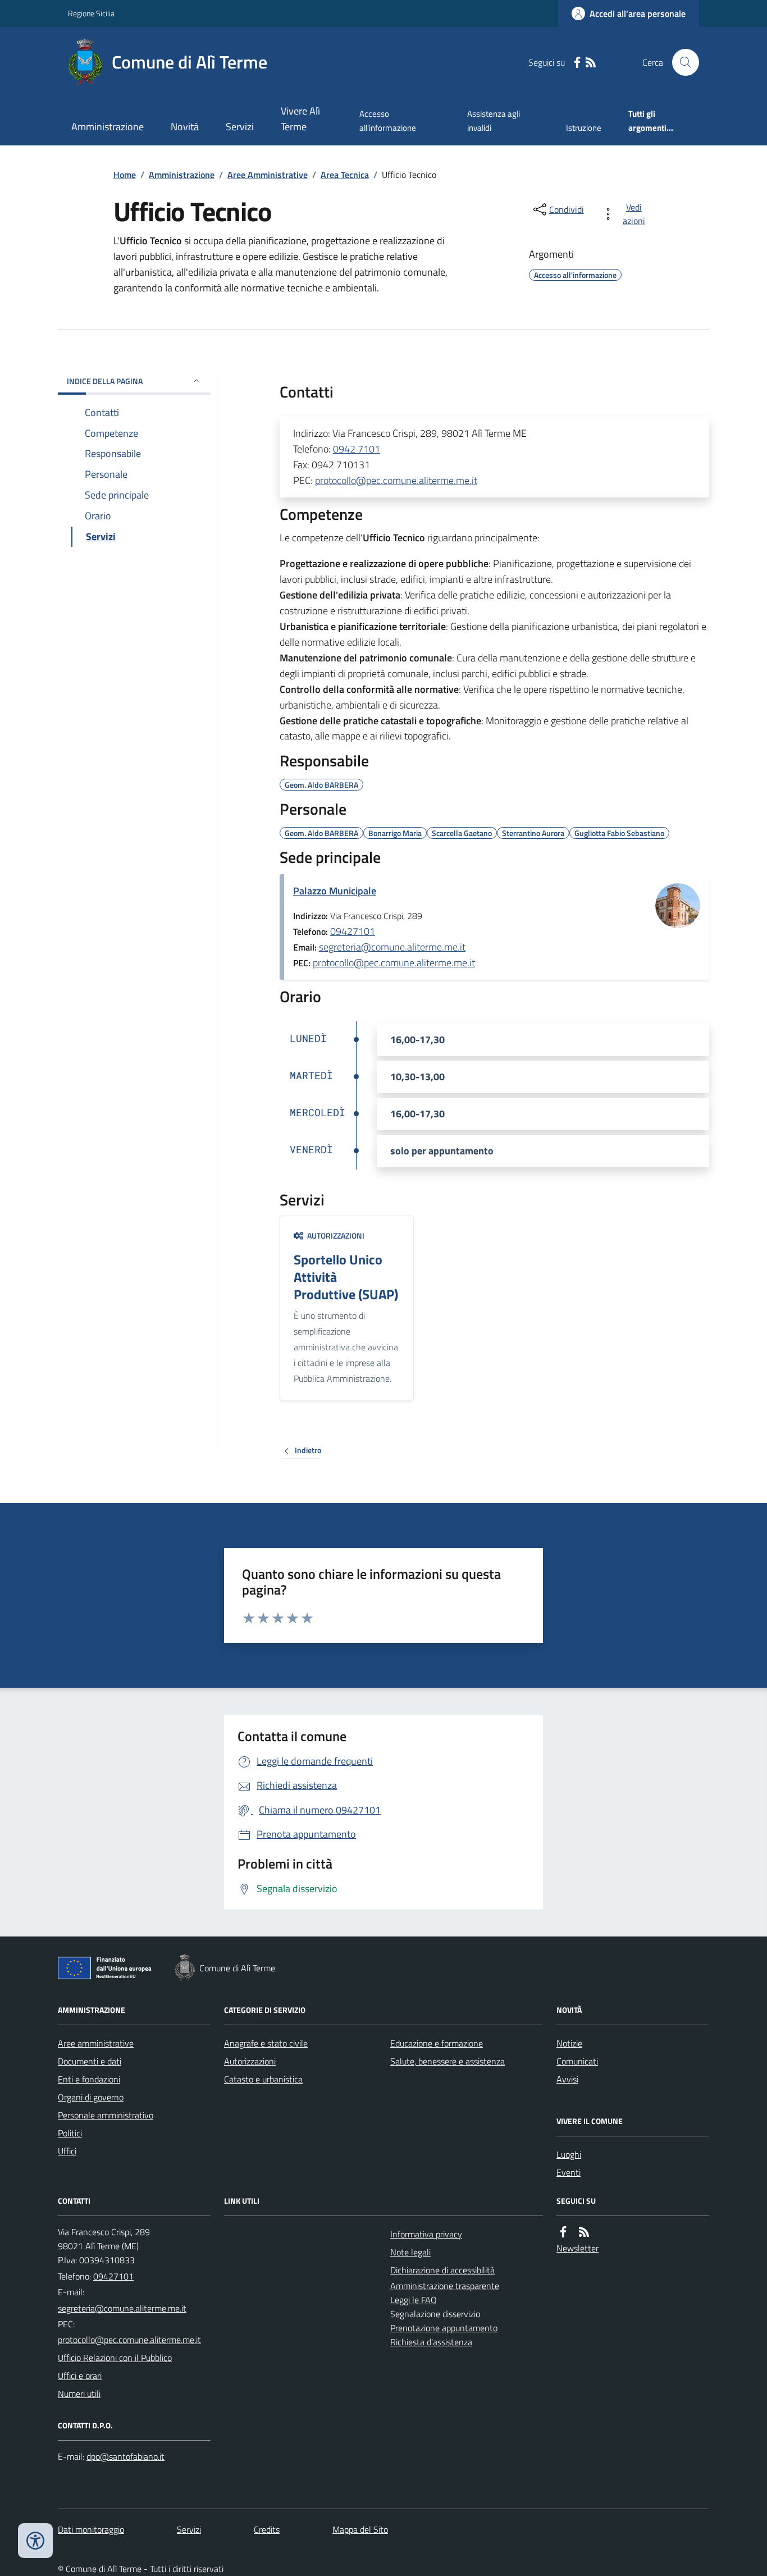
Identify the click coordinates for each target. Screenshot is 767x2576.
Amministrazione (108, 127)
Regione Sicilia (91, 13)
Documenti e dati (90, 2061)
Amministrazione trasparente (445, 2286)
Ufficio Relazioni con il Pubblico (115, 2358)
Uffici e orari (80, 2376)
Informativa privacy (426, 2234)
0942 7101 (357, 449)
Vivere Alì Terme (300, 119)
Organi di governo (91, 2097)
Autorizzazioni (250, 2061)
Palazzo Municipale (335, 891)
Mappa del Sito (360, 2529)
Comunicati (577, 2061)
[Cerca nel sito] (681, 62)
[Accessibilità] (35, 2541)
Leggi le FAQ (414, 2300)
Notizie (569, 2043)
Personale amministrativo (106, 2115)
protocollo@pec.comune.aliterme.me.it (396, 480)
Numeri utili (79, 2394)
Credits (267, 2529)
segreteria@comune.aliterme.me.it (392, 947)
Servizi (240, 127)
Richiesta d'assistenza (431, 2342)
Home (125, 175)
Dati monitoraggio (91, 2529)
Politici (70, 2133)
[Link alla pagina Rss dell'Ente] (584, 2232)
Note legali (410, 2252)
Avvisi (567, 2079)
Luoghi (569, 2154)
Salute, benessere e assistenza (448, 2061)
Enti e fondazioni (89, 2079)
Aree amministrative (96, 2043)
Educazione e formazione (437, 2043)
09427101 (353, 931)
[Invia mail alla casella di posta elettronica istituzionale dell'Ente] (122, 2308)
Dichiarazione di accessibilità (442, 2270)
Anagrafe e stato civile (266, 2043)
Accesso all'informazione (388, 120)
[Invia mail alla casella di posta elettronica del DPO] (125, 2457)
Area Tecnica (345, 175)
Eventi (569, 2172)
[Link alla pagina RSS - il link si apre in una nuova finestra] (591, 63)
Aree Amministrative (268, 175)
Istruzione (584, 128)
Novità (185, 127)
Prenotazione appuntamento (444, 2328)
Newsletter (577, 2248)
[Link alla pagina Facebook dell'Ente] (563, 2232)
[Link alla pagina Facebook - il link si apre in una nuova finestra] (577, 63)
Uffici (67, 2151)
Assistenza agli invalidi (494, 120)
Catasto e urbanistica (263, 2079)
